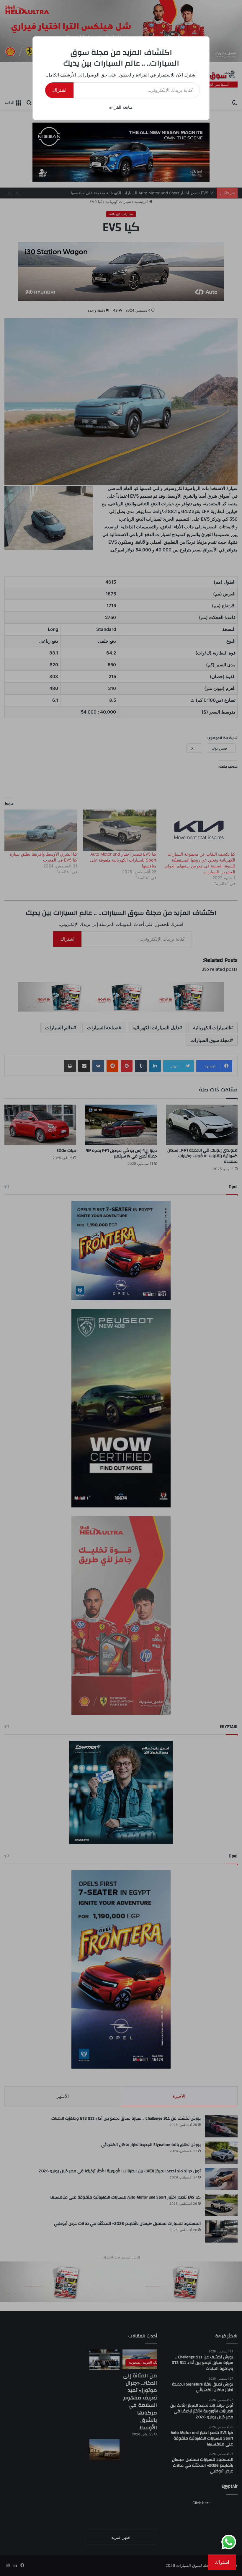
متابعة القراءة (121, 107)
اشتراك (59, 90)
